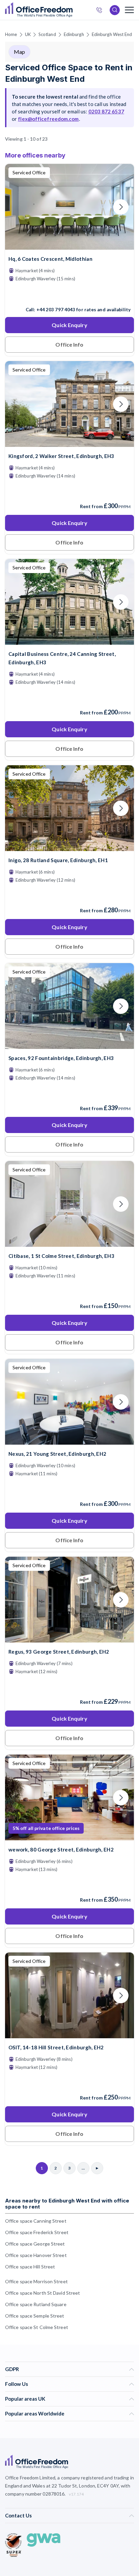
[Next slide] (121, 207)
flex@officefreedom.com (48, 119)
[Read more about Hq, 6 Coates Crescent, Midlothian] (69, 295)
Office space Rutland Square (36, 2304)
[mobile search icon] (115, 10)
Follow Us (17, 2384)
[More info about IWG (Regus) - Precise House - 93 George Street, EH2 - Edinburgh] (69, 1638)
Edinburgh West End (112, 34)
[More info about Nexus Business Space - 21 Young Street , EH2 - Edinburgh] (69, 1440)
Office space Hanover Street (36, 2255)
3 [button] (91, 1258)
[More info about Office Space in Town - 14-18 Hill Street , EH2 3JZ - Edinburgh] (69, 2034)
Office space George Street (35, 2244)
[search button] (72, 10)
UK (28, 34)
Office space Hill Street (30, 2267)
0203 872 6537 (101, 11)
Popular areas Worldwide (35, 2413)
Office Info (69, 344)
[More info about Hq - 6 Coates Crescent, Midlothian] (69, 245)
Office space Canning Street (36, 2221)
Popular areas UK (25, 2399)
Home (11, 34)
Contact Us (18, 2515)
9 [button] (68, 1308)
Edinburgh (74, 34)
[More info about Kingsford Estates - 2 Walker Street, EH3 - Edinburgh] (69, 443)
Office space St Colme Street (37, 2327)
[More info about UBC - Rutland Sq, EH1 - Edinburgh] (69, 847)
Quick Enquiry (69, 325)
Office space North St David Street (43, 2293)
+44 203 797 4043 (56, 310)
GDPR (12, 2369)
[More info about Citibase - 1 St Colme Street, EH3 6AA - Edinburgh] (69, 1243)
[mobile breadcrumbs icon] (129, 10)
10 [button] (41, 1323)
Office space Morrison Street (36, 2281)
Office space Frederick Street (37, 2232)
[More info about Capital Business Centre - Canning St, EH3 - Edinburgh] (69, 641)
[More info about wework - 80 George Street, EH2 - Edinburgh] (69, 1836)
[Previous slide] (18, 207)
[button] (108, 1230)
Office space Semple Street (35, 2316)
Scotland (47, 34)
